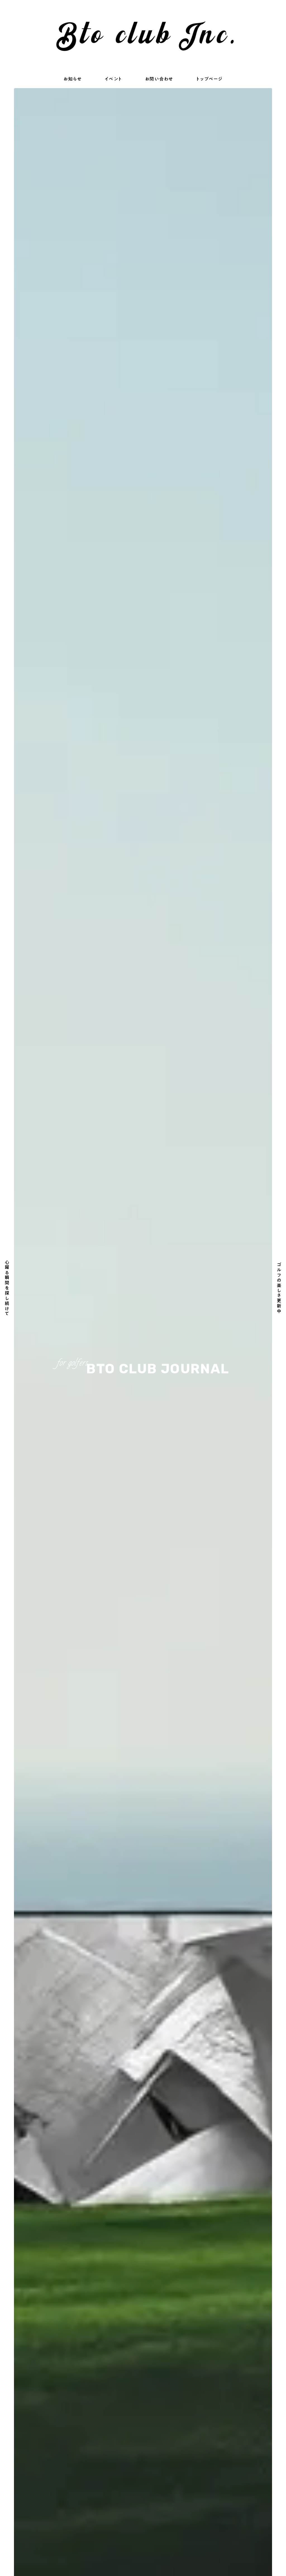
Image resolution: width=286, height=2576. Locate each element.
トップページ (209, 79)
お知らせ (73, 79)
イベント (113, 79)
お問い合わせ (159, 79)
